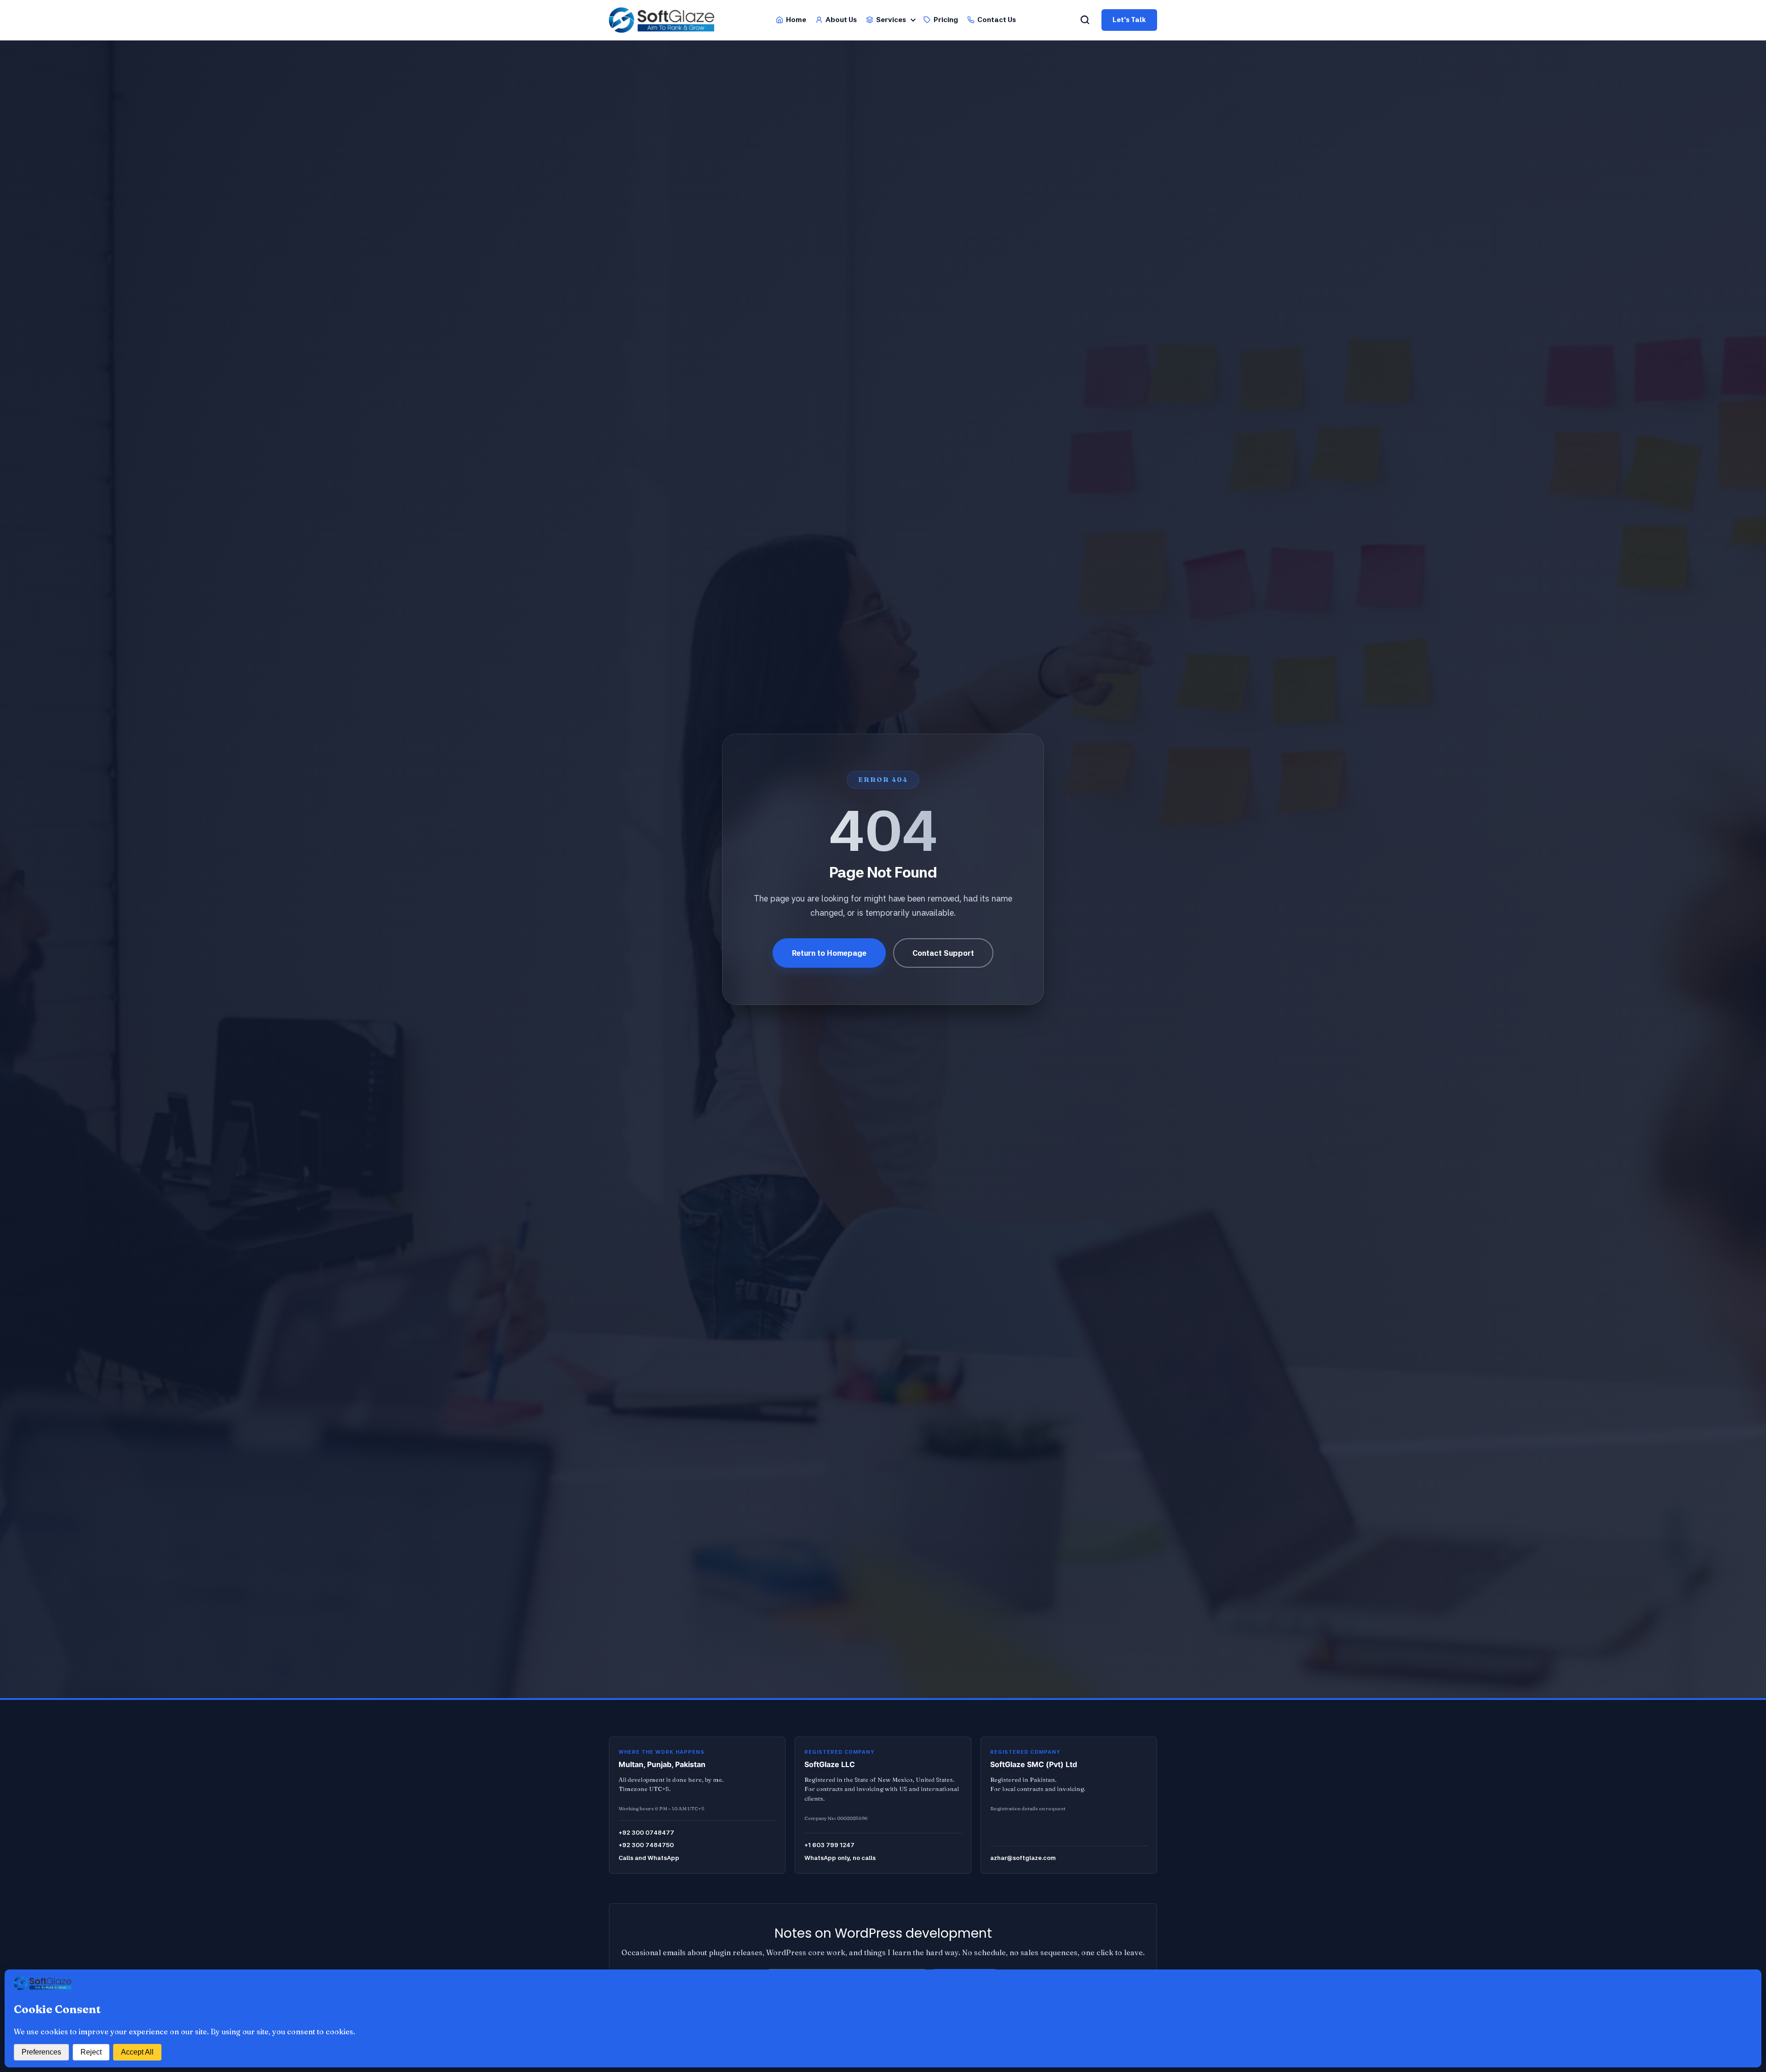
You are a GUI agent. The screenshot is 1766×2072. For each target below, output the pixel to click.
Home (796, 20)
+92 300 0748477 (646, 1832)
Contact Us (997, 20)
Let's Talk (1129, 20)
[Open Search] (1085, 20)
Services (891, 20)
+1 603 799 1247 (829, 1845)
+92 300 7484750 (646, 1845)
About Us (841, 20)
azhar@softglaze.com (1023, 1858)
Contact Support (943, 953)
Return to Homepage (829, 953)
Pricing (946, 20)
